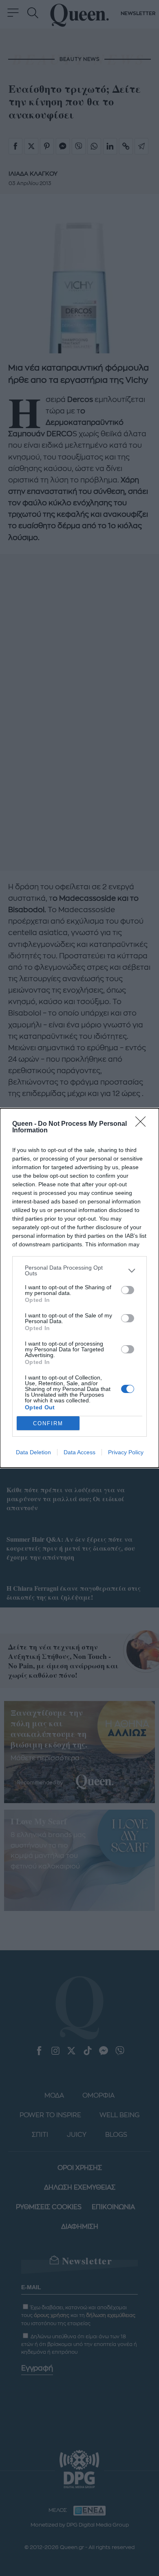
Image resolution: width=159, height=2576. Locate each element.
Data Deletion (33, 1452)
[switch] (128, 1290)
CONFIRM (48, 1423)
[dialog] (79, 1288)
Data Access (79, 1452)
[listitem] (79, 1270)
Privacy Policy (126, 1452)
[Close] (143, 1124)
